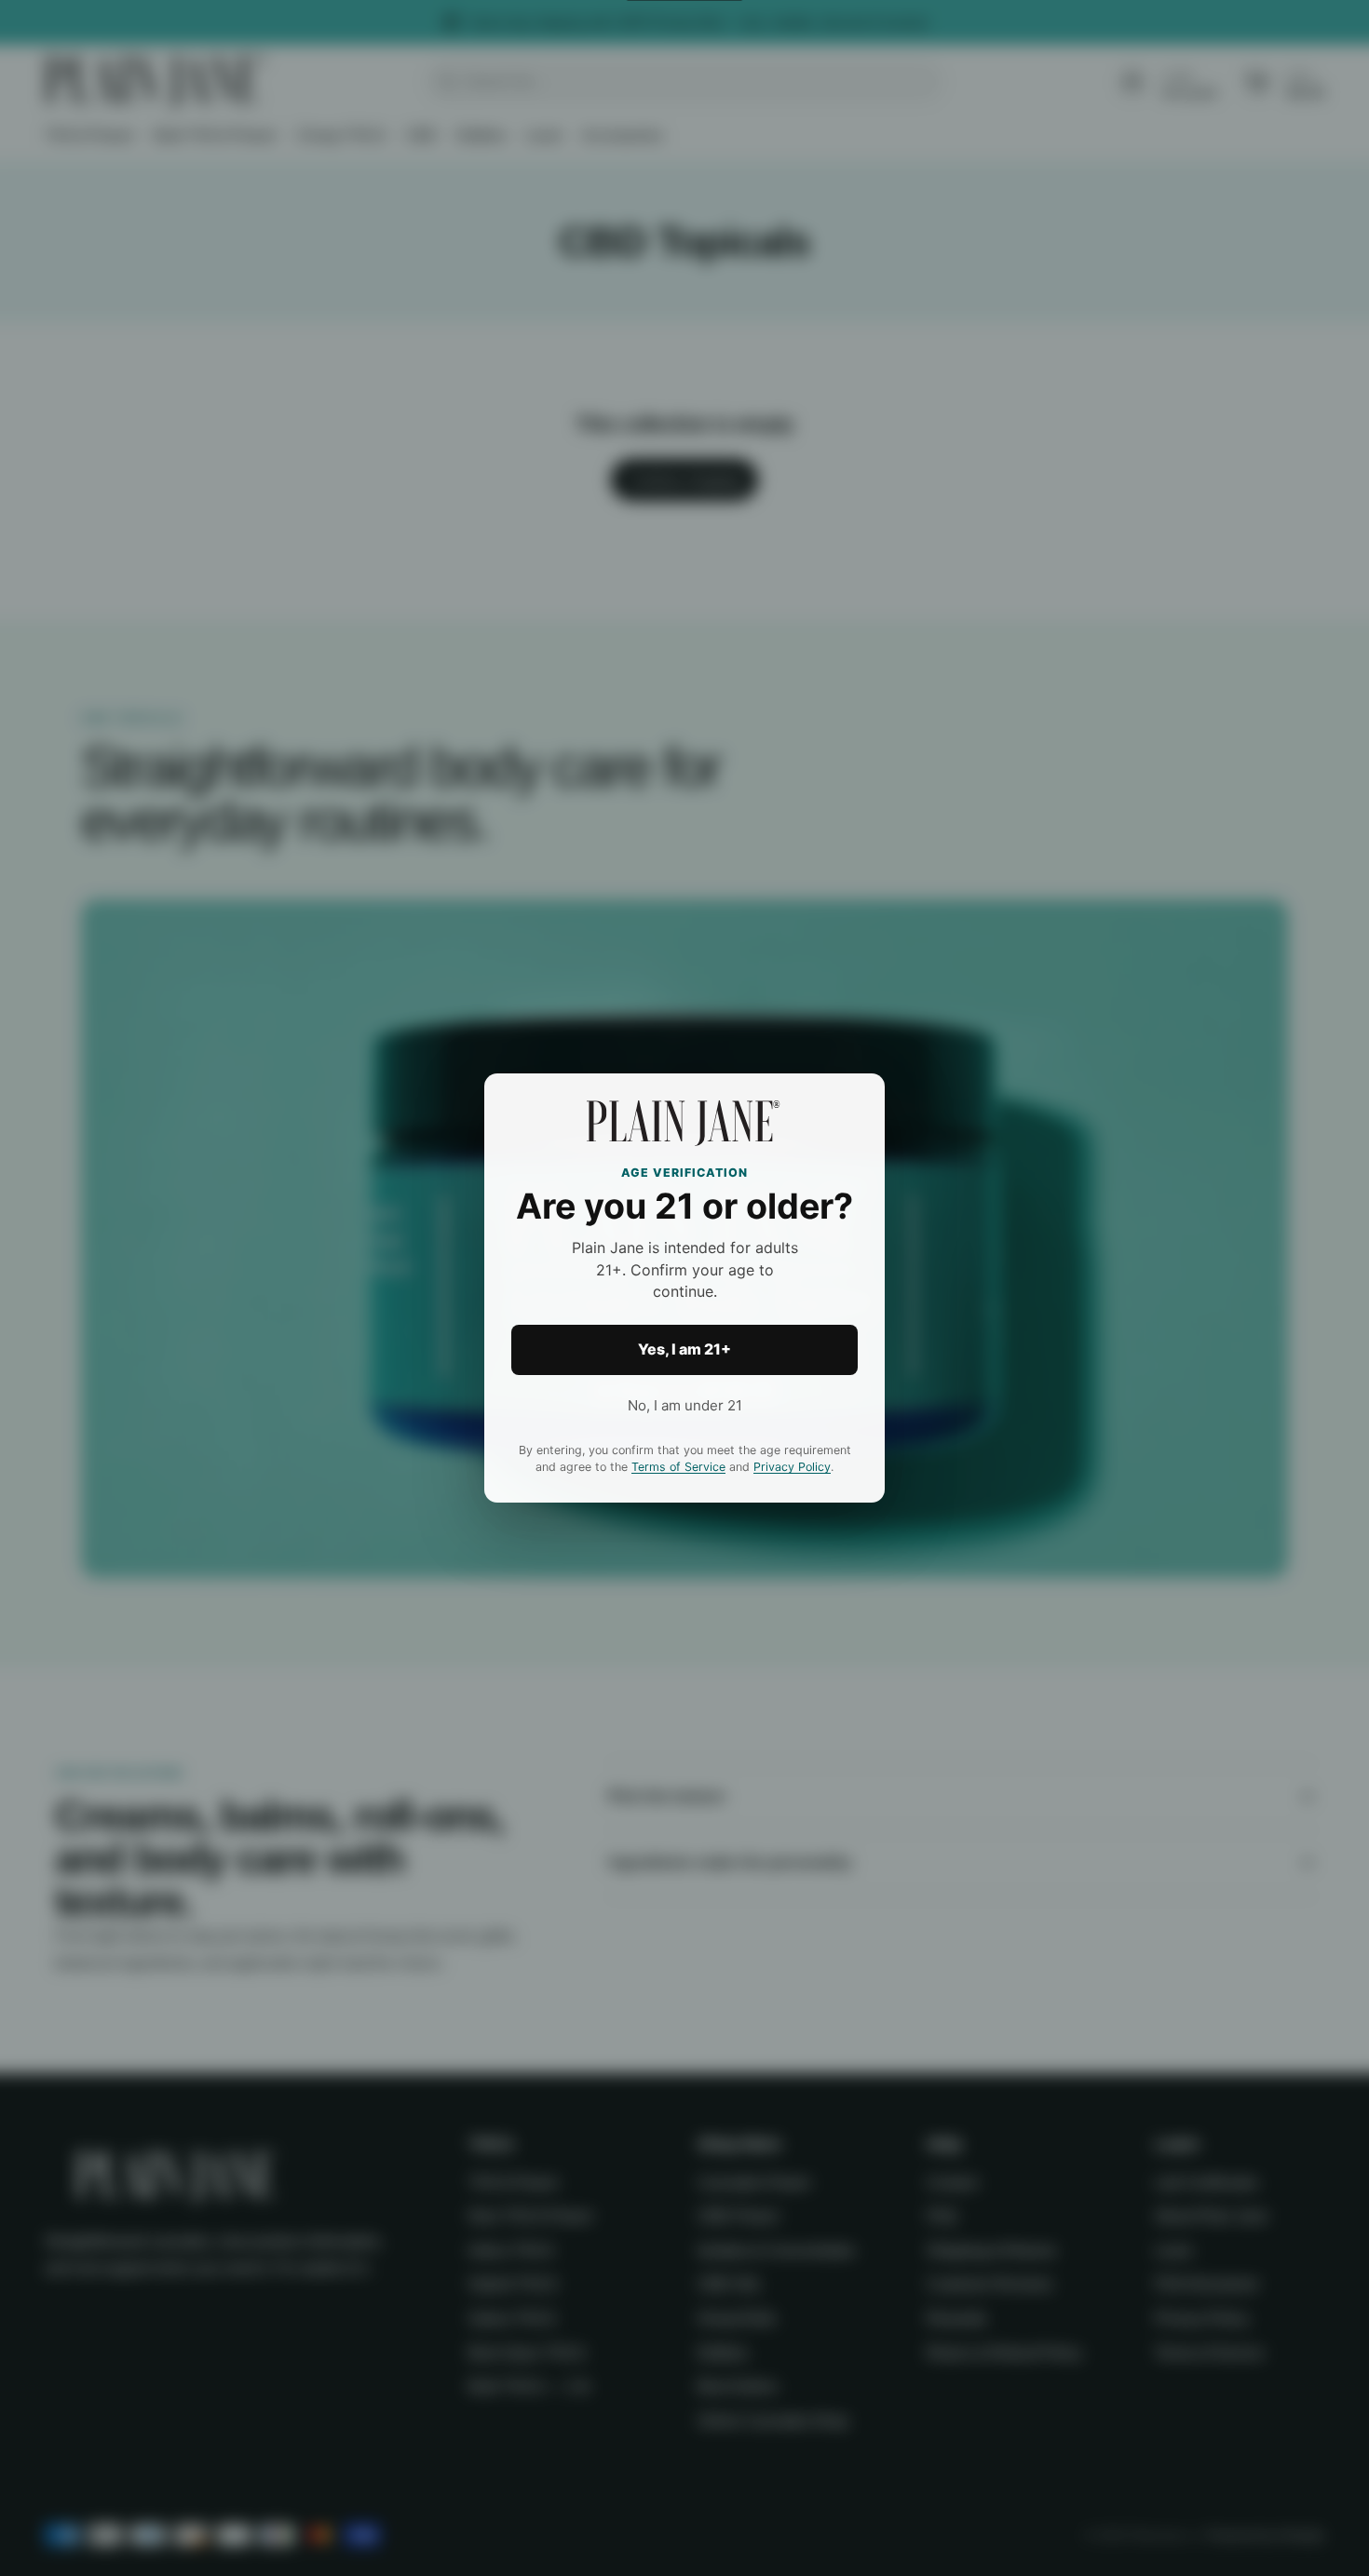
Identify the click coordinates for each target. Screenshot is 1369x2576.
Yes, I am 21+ (684, 1349)
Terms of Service (678, 1467)
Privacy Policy (792, 1467)
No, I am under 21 (685, 1405)
